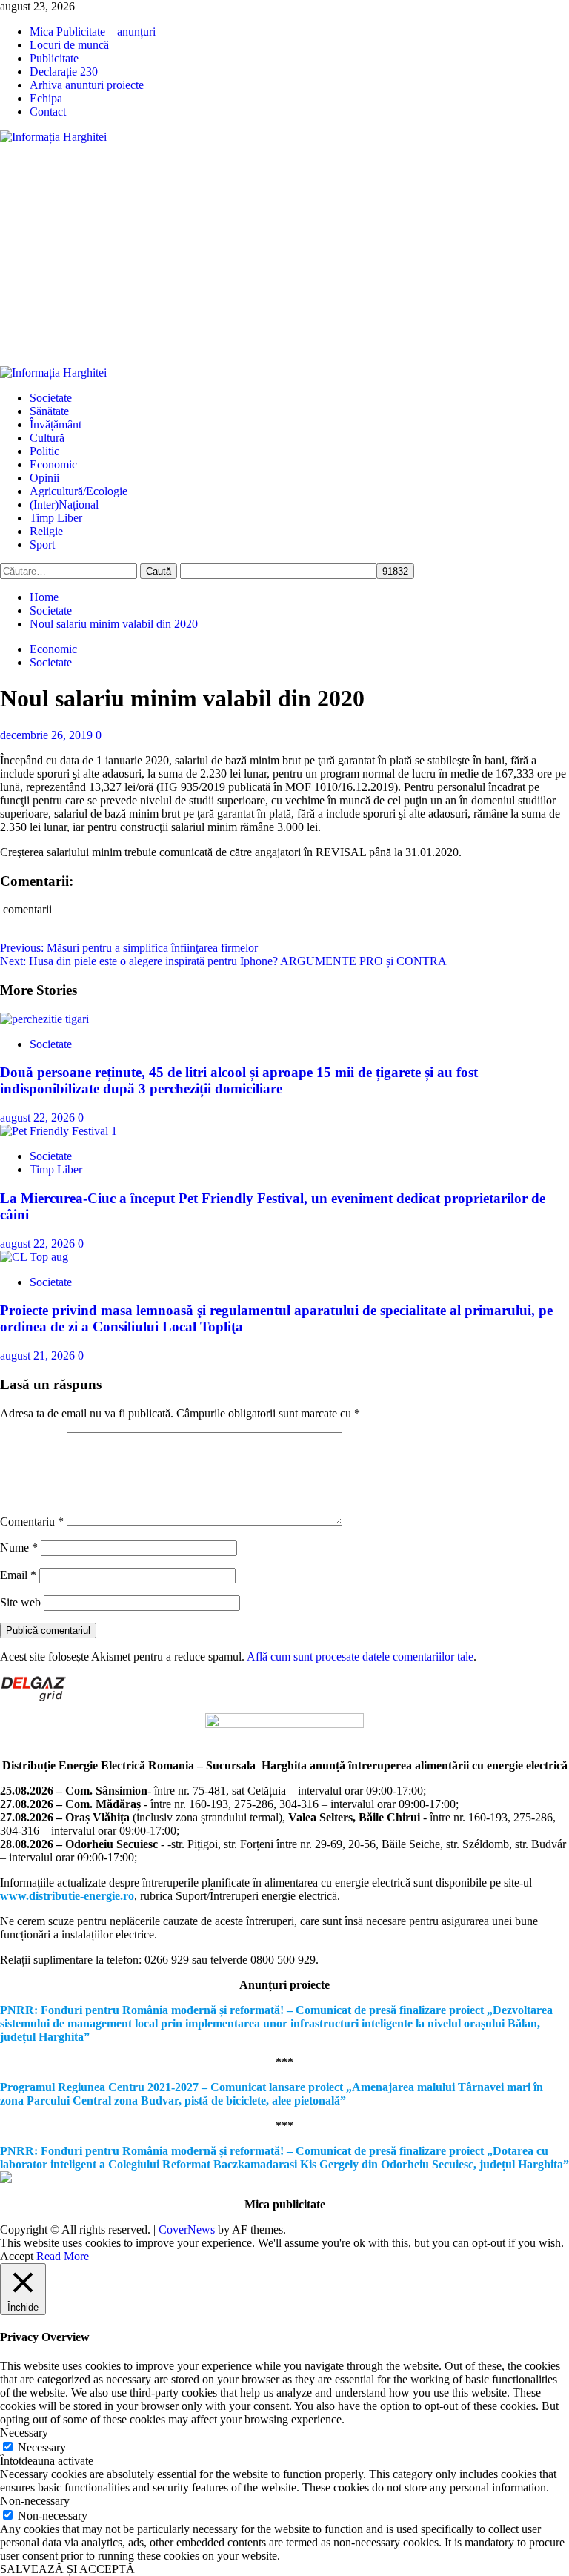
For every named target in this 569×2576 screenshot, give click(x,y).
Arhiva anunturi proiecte (87, 85)
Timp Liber (56, 518)
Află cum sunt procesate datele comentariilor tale (360, 1656)
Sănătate (49, 411)
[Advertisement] (284, 255)
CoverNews (187, 2229)
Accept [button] (17, 2256)
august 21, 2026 (39, 1355)
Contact (48, 112)
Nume (19, 1547)
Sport (42, 544)
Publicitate (54, 58)
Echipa (46, 98)
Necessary (42, 2447)
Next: (223, 961)
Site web (20, 1602)
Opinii (44, 478)
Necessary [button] (24, 2433)
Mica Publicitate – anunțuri (93, 32)
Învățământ (56, 424)
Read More (63, 2256)
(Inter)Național (64, 504)
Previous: (129, 948)
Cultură (47, 438)
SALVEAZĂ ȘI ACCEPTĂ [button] (67, 2569)
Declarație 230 (64, 72)
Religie (46, 531)
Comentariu (32, 1522)
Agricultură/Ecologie (79, 491)
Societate (51, 398)
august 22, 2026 (39, 1118)
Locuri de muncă (69, 45)
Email (18, 1575)
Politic (44, 451)
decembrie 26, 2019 (48, 735)
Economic (53, 464)
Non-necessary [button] (35, 2501)
